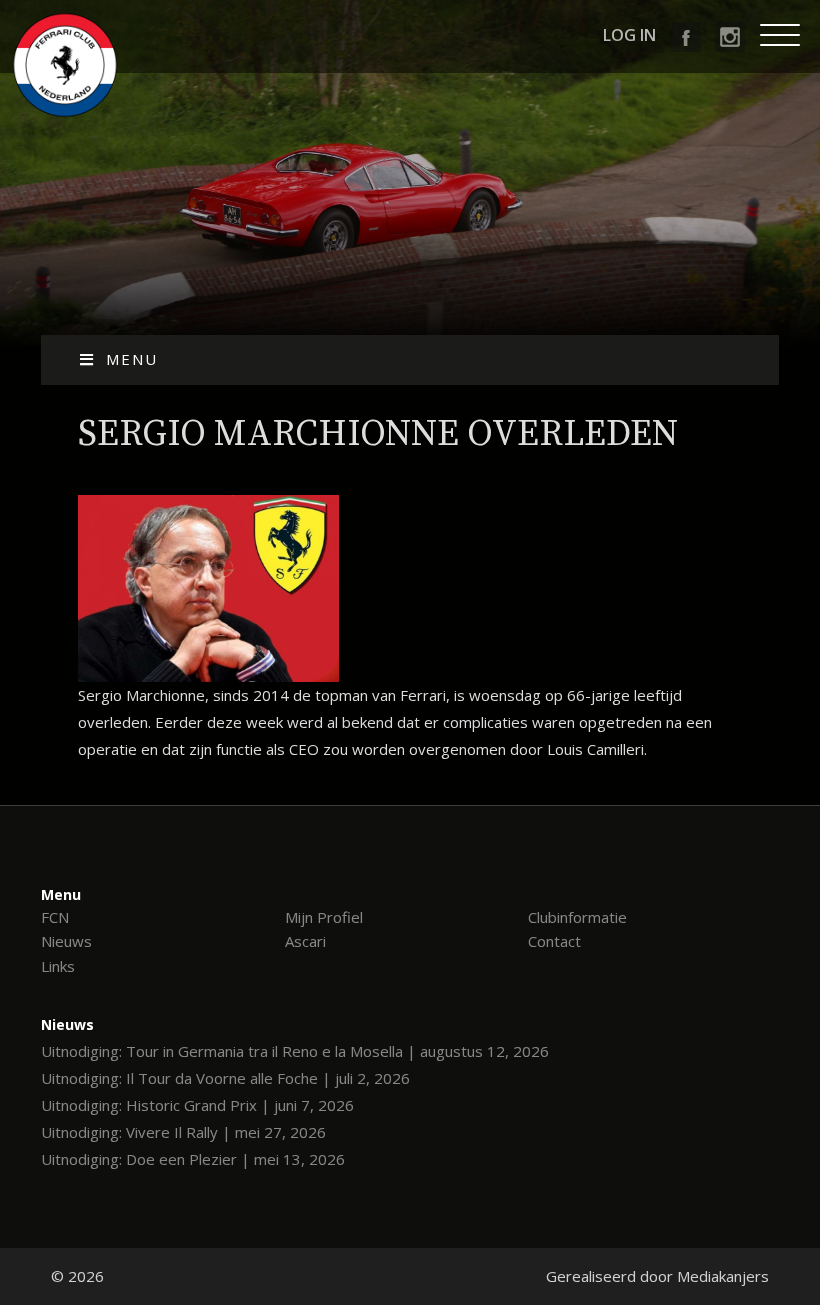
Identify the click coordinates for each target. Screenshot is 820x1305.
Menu (132, 359)
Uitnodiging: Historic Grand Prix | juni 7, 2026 (197, 1105)
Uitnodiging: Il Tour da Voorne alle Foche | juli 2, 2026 (225, 1078)
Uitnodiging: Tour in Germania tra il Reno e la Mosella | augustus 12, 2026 (295, 1051)
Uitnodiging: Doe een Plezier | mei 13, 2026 (193, 1159)
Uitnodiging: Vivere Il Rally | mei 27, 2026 (183, 1132)
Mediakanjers (723, 1276)
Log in (629, 35)
